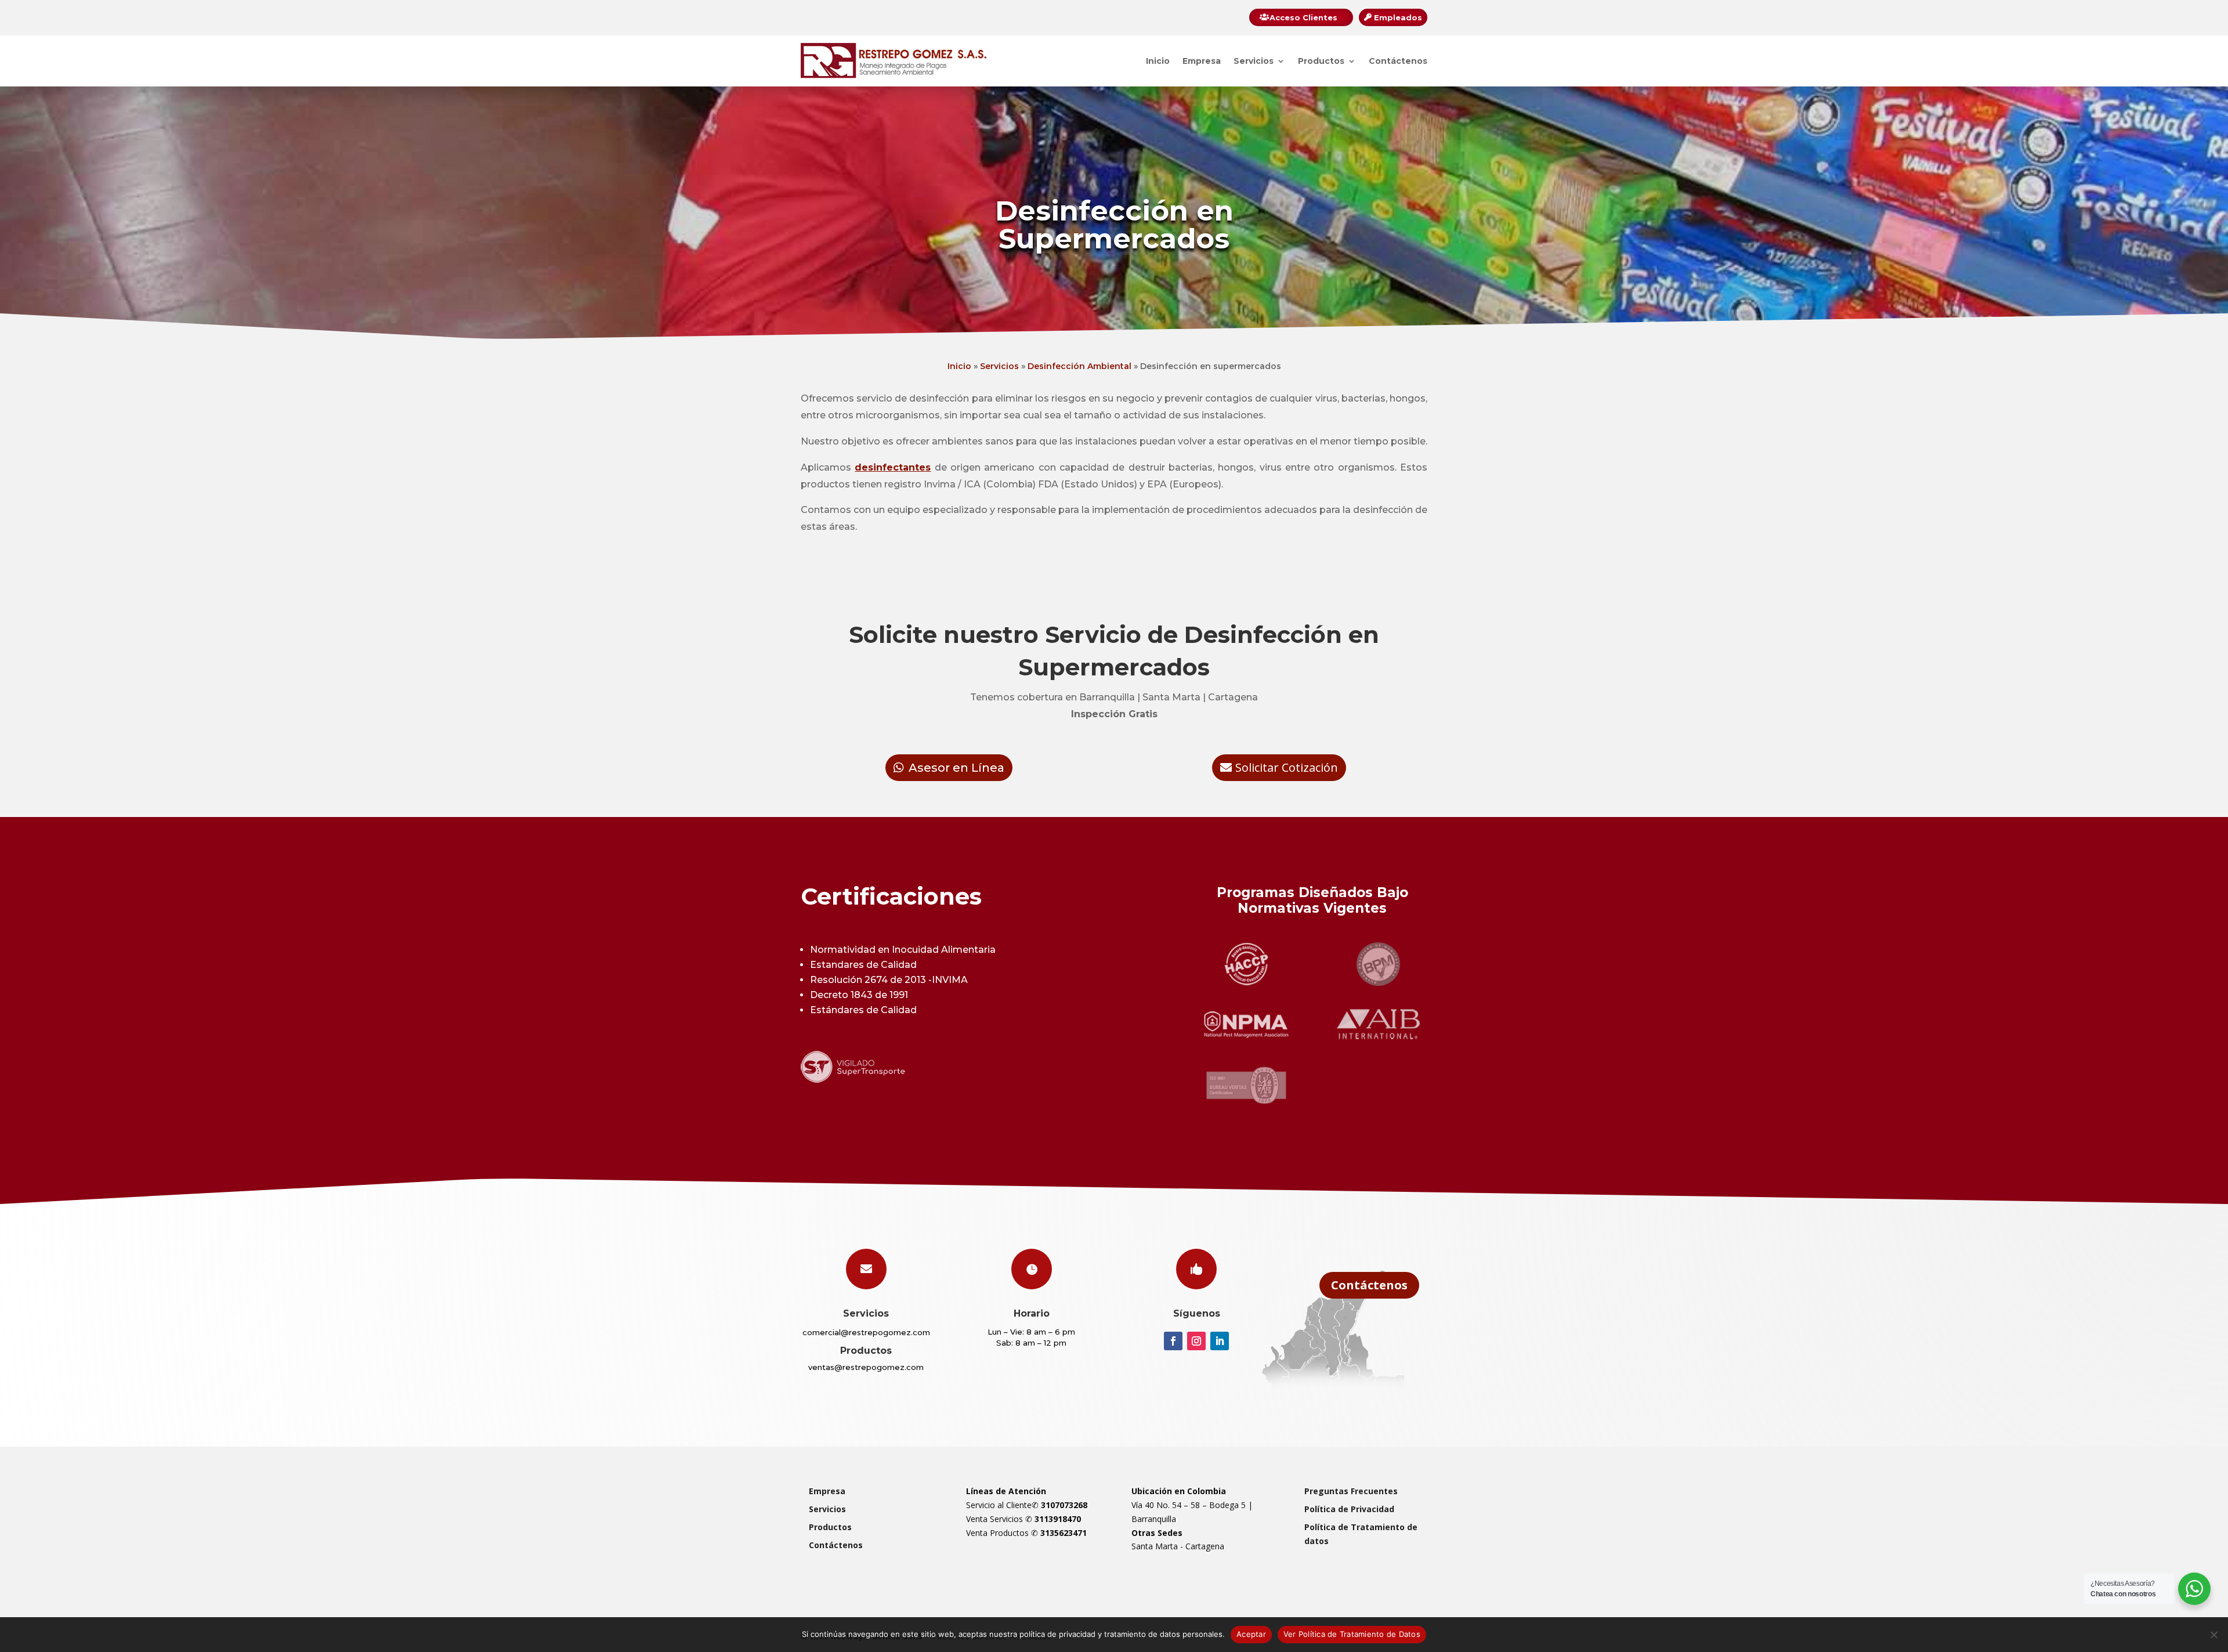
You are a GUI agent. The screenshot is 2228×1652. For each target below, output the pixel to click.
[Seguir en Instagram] (1196, 1341)
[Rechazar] (2213, 1635)
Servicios (1254, 61)
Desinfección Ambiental (1079, 366)
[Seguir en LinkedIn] (1220, 1341)
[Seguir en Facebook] (1173, 1341)
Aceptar (1251, 1634)
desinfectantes (893, 467)
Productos (1321, 61)
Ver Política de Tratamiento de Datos (1352, 1634)
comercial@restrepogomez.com (866, 1332)
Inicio (1158, 61)
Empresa (1202, 61)
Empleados (1398, 17)
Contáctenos (1398, 61)
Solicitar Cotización (1287, 767)
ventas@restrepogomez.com (866, 1367)
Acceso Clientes (1303, 17)
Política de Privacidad (1349, 1509)
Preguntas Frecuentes (1351, 1491)
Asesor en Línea (956, 768)
